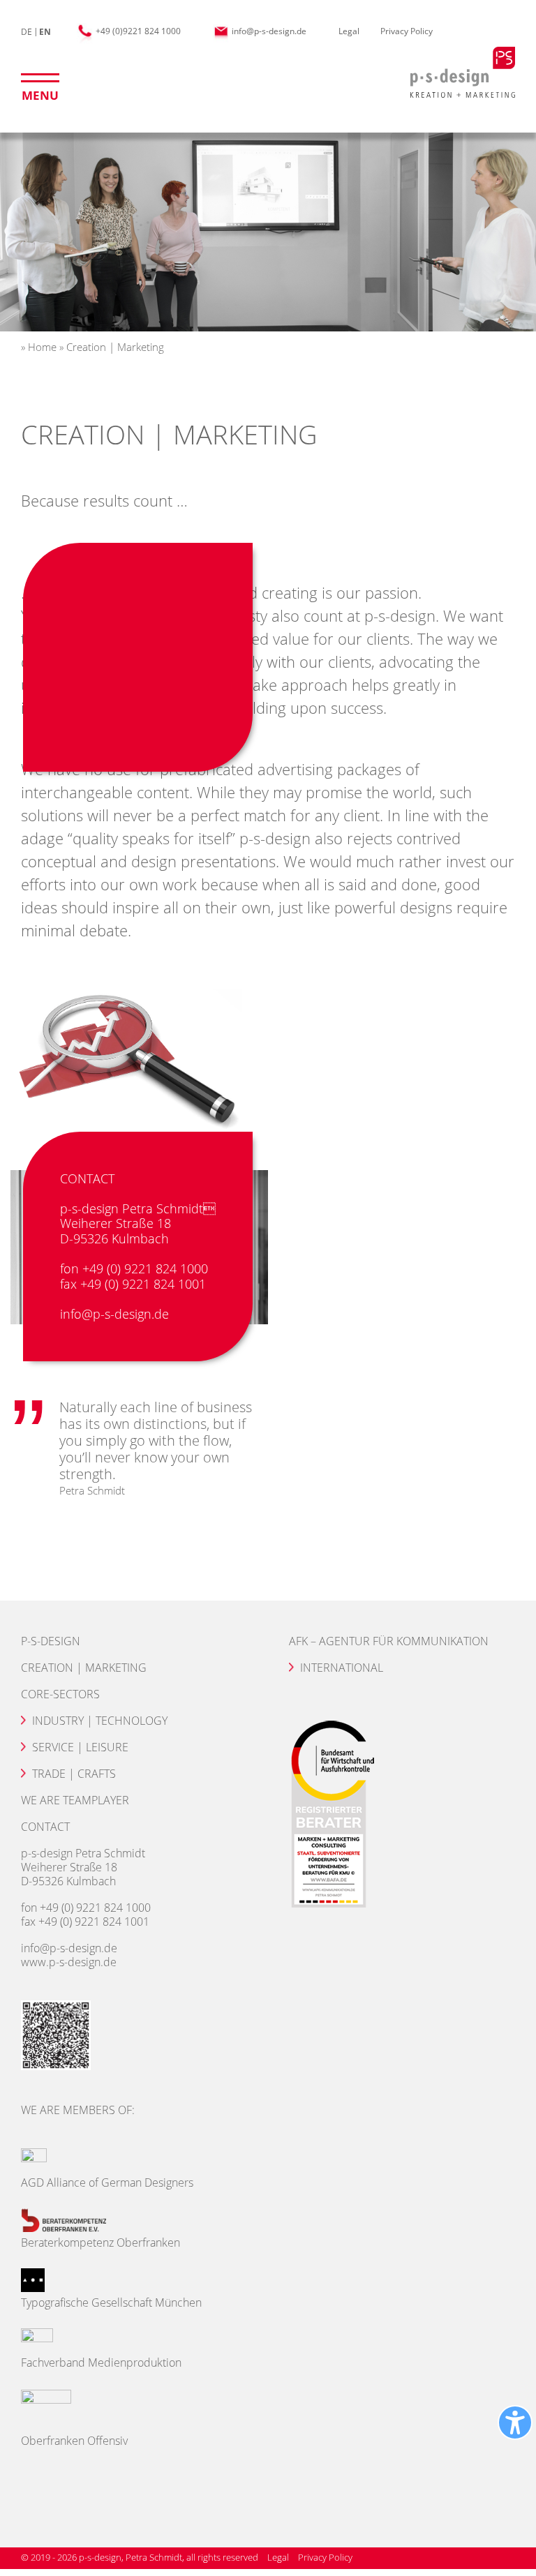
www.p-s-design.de (69, 1962)
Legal (349, 31)
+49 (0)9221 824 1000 (137, 31)
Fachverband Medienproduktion (101, 2362)
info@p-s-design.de (268, 31)
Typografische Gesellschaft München (111, 2302)
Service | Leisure (80, 1747)
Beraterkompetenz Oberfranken (100, 2242)
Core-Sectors (60, 1694)
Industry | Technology (100, 1721)
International (342, 1668)
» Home (39, 347)
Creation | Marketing (84, 1668)
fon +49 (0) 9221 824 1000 (134, 1269)
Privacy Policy (407, 31)
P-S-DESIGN (51, 1641)
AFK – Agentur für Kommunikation (389, 1641)
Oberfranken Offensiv (74, 2441)
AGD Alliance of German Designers (107, 2182)
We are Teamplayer (75, 1800)
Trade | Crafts (74, 1774)
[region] (268, 229)
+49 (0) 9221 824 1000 (95, 1908)
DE (27, 32)
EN (45, 32)
